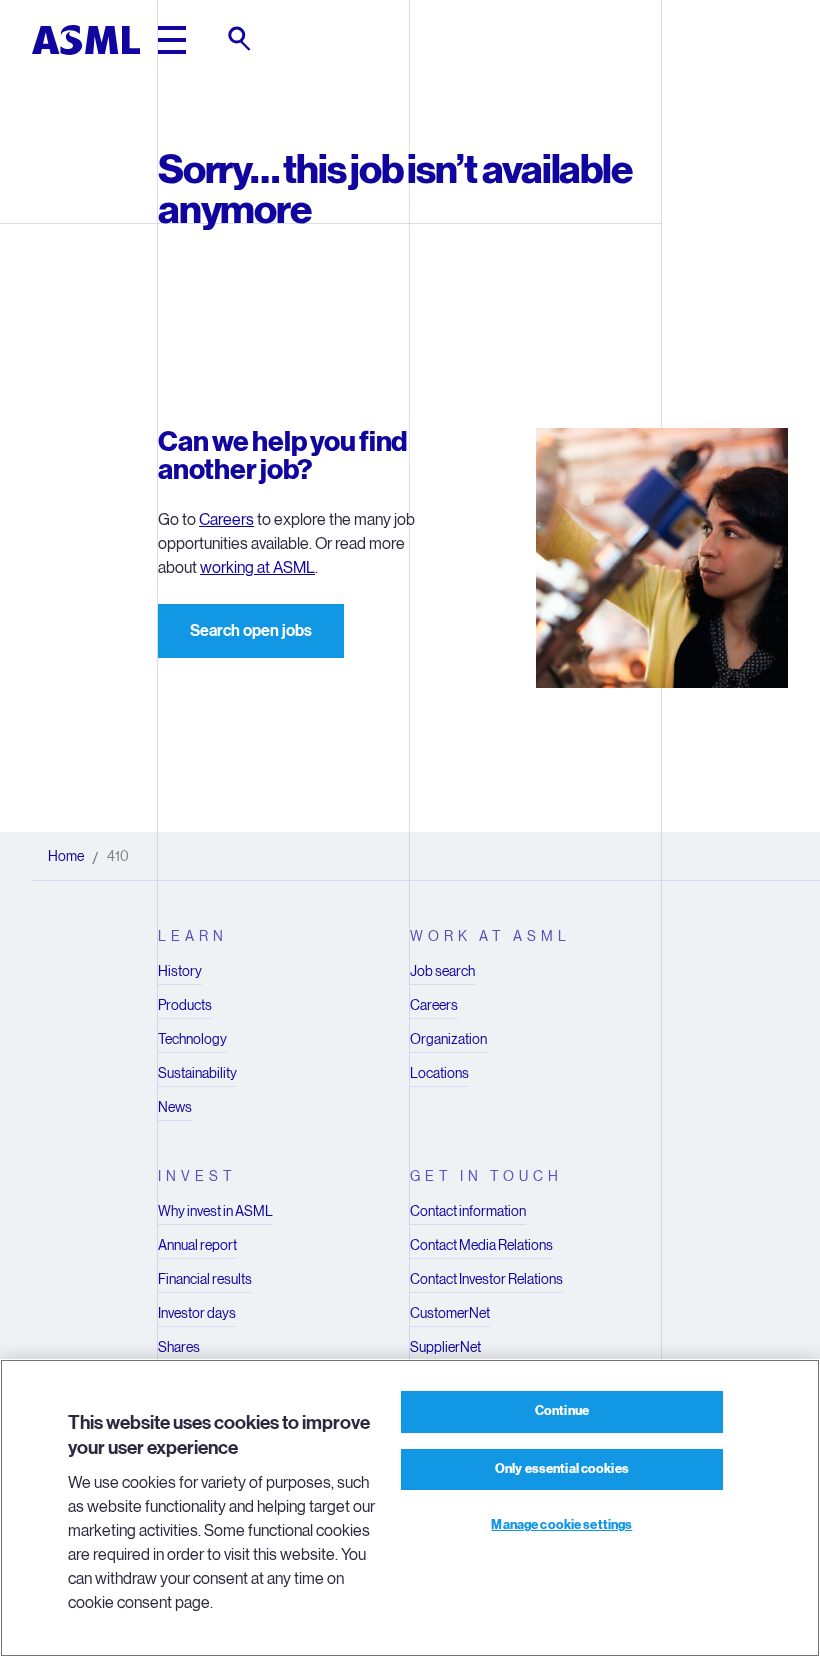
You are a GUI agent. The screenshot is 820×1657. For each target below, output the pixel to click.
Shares (179, 1347)
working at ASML (257, 567)
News (175, 1107)
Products (185, 1005)
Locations (439, 1073)
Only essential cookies (562, 1469)
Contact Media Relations (481, 1245)
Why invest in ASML (215, 1211)
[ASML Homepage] (86, 40)
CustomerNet (450, 1313)
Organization (448, 1039)
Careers (226, 519)
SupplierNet (445, 1347)
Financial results (205, 1279)
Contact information (468, 1211)
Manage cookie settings (561, 1525)
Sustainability (197, 1073)
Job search (442, 971)
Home (66, 856)
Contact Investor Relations (486, 1279)
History (180, 971)
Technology (192, 1039)
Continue (562, 1411)
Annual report (197, 1245)
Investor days (197, 1313)
